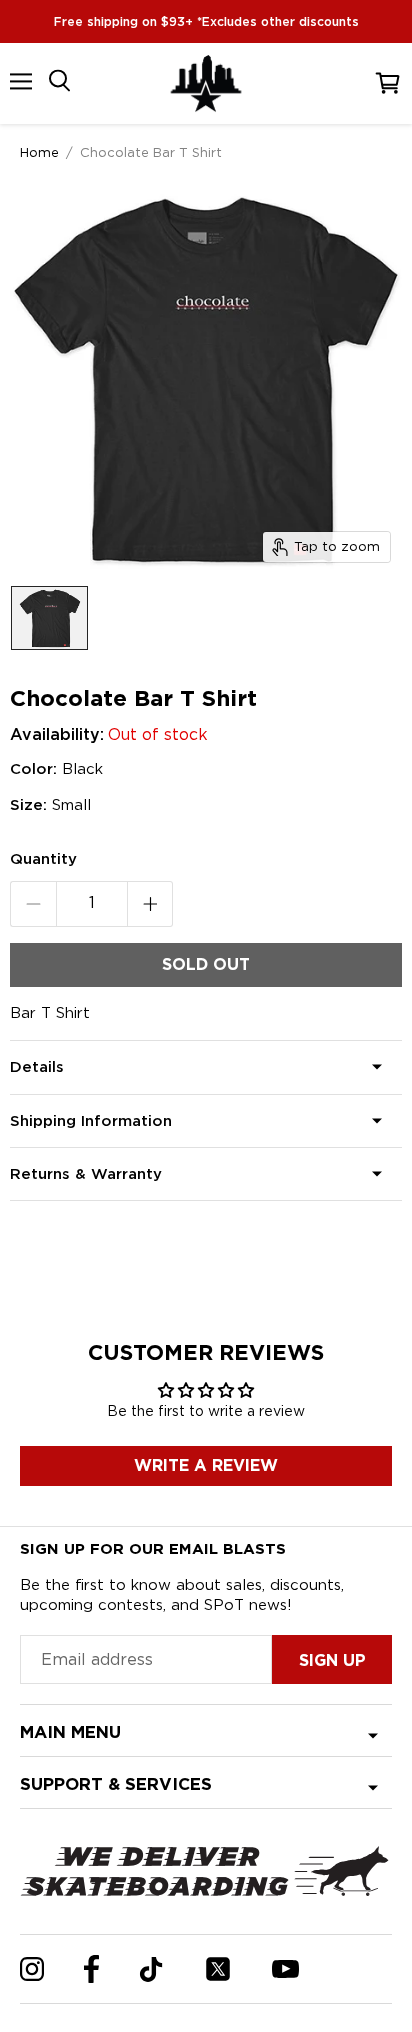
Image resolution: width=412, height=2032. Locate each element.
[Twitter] (218, 1969)
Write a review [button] (206, 1465)
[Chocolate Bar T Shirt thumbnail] (49, 618)
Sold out (206, 964)
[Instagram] (32, 1969)
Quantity (43, 859)
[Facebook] (91, 1969)
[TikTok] (151, 1969)
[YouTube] (285, 1969)
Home (39, 152)
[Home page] (206, 83)
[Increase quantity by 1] (150, 904)
